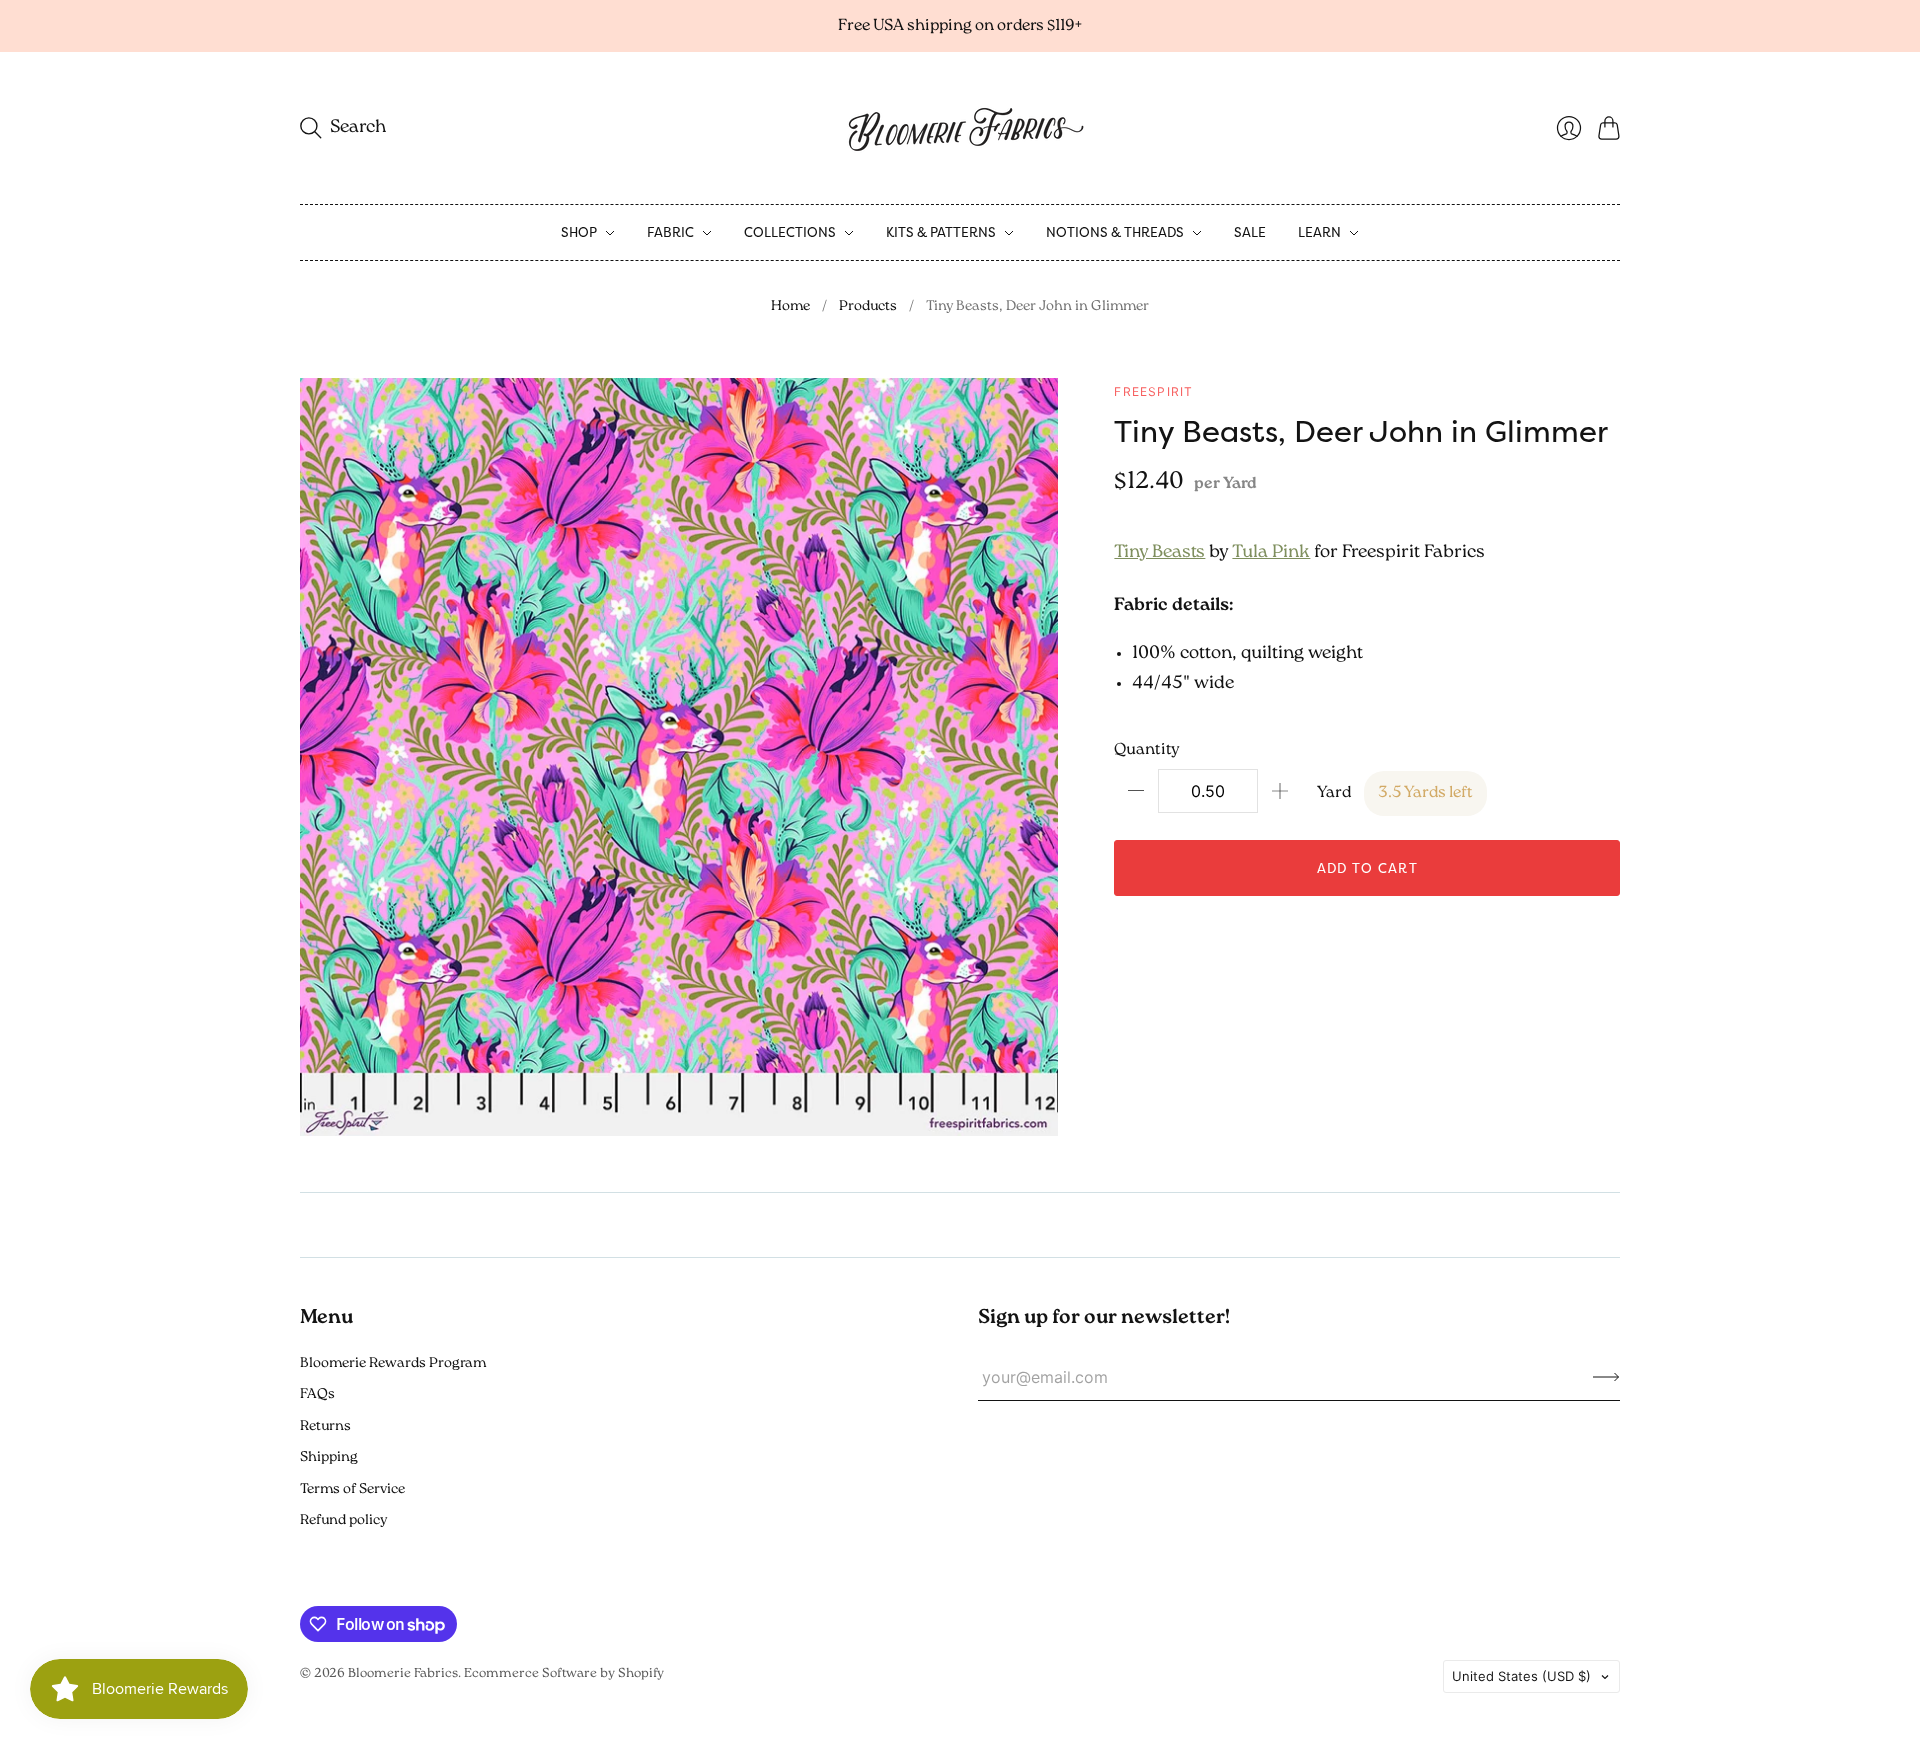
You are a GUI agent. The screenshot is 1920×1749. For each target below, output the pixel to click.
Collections (790, 232)
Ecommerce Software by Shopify (564, 1673)
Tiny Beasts (1159, 553)
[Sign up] (1606, 1377)
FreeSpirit (1153, 391)
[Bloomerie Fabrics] (960, 128)
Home (790, 306)
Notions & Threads (1115, 232)
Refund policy (343, 1520)
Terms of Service (352, 1489)
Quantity (1147, 750)
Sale (1250, 232)
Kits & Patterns (941, 232)
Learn (1319, 232)
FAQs (317, 1394)
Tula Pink (1271, 553)
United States (1521, 1676)
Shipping (329, 1457)
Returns (325, 1426)
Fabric (670, 232)
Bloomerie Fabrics (403, 1673)
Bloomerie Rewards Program (393, 1363)
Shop (579, 232)
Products (868, 306)
